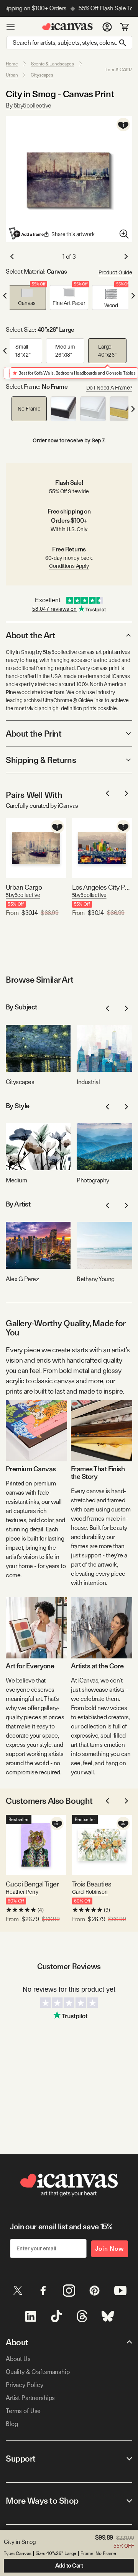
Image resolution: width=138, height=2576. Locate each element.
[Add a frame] (27, 233)
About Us (18, 2359)
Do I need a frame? (109, 388)
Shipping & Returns (41, 760)
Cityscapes (42, 75)
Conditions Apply (69, 566)
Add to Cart (69, 2566)
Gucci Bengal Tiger (32, 1884)
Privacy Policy (25, 2385)
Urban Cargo (24, 887)
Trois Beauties (92, 1884)
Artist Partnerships (30, 2398)
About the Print (34, 734)
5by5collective (23, 895)
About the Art (30, 635)
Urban (12, 75)
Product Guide (115, 272)
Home (12, 64)
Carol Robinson (90, 1892)
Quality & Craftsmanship (38, 2372)
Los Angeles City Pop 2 (102, 887)
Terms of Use (23, 2411)
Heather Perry (22, 1892)
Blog (12, 2424)
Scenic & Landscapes (53, 64)
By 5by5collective (29, 105)
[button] (27, 298)
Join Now (110, 2249)
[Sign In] (107, 27)
